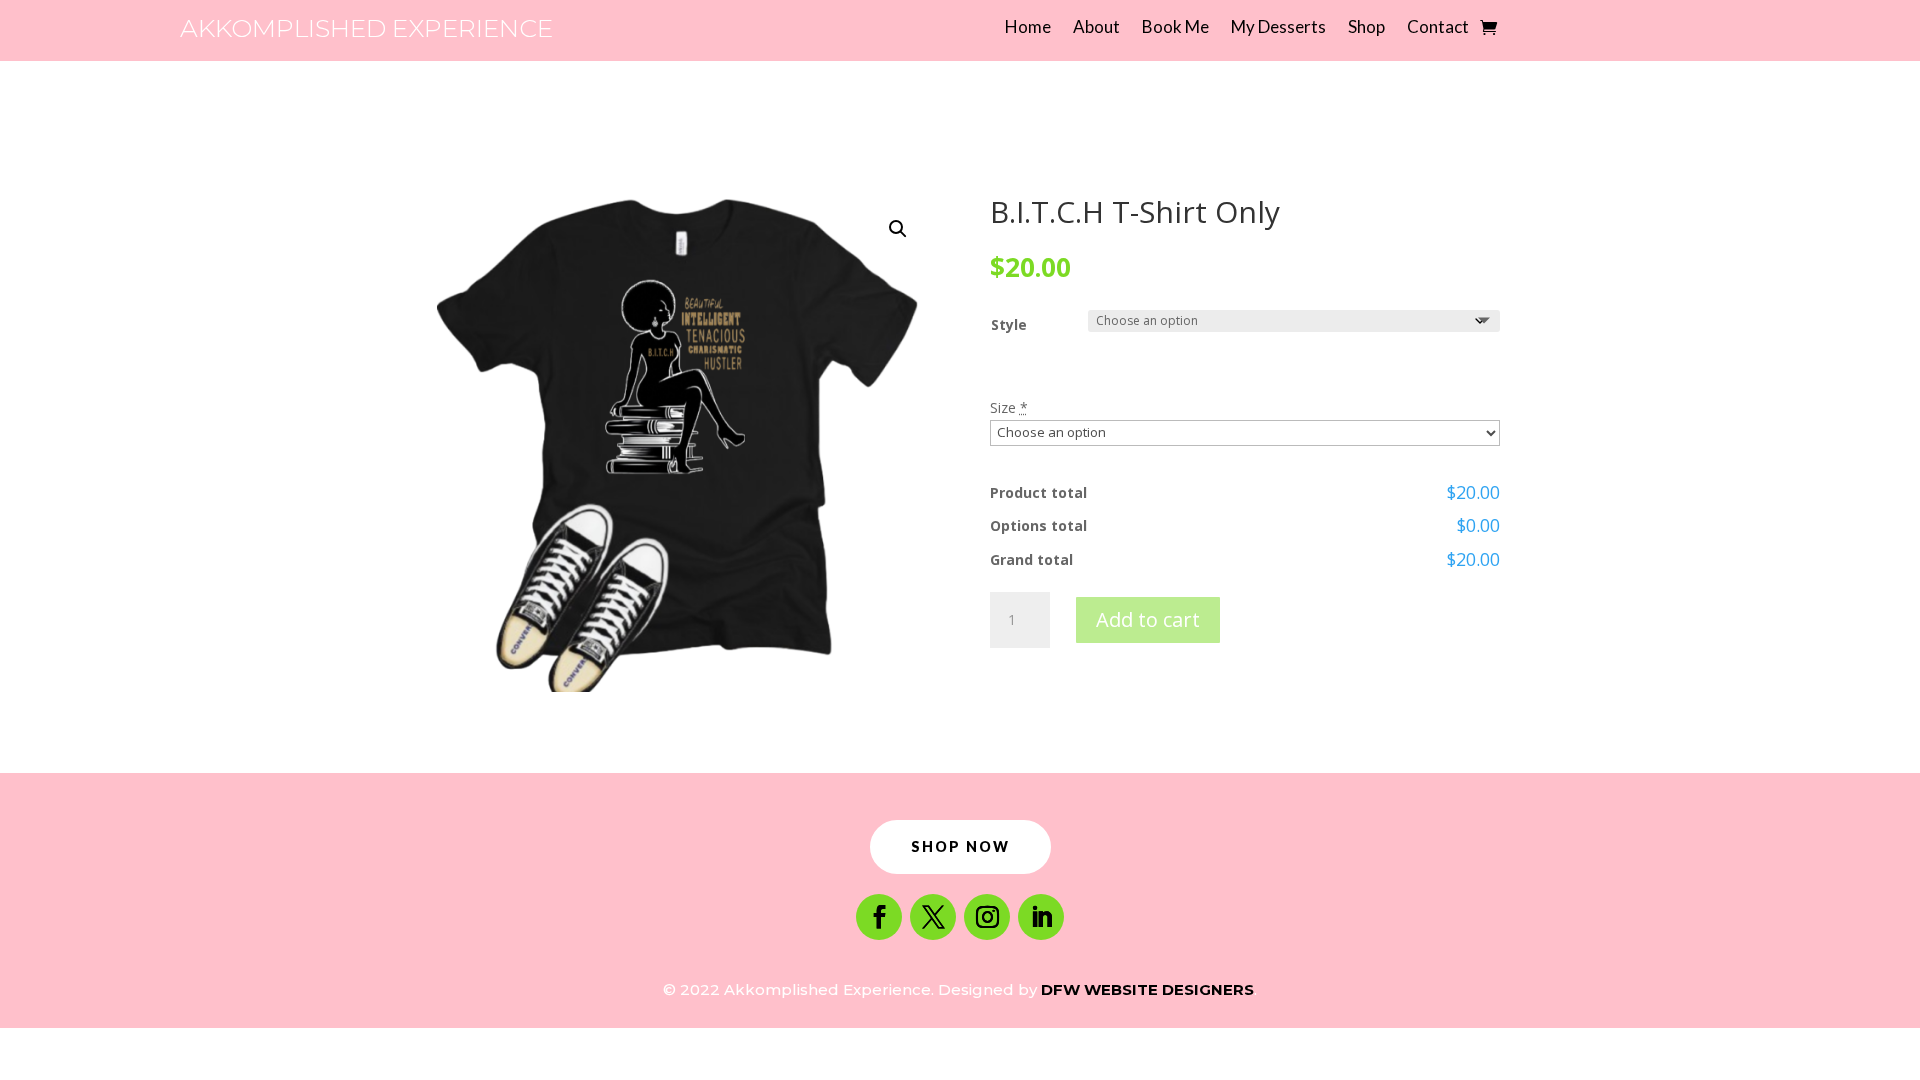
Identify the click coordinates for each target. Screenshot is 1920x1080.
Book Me (1175, 28)
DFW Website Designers (1147, 989)
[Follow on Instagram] (987, 917)
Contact (1438, 28)
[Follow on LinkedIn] (1041, 917)
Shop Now (960, 846)
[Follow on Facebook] (879, 917)
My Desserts (1278, 28)
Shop (1366, 28)
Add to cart (1148, 619)
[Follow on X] (933, 917)
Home (1028, 28)
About (1096, 28)
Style (1009, 324)
